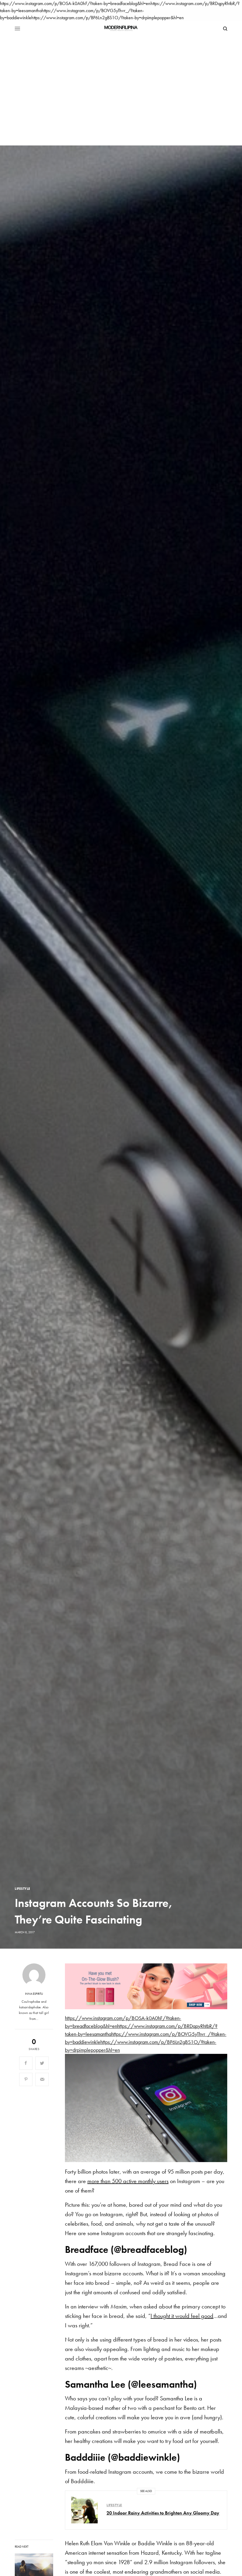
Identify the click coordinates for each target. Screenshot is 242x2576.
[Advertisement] (121, 83)
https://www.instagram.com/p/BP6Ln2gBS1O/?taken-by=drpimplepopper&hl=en (108, 18)
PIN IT (149, 1986)
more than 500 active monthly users (128, 2181)
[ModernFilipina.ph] (121, 29)
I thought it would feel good (182, 2316)
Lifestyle (23, 1889)
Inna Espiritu (34, 1994)
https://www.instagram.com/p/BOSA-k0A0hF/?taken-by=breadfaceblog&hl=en (75, 3)
